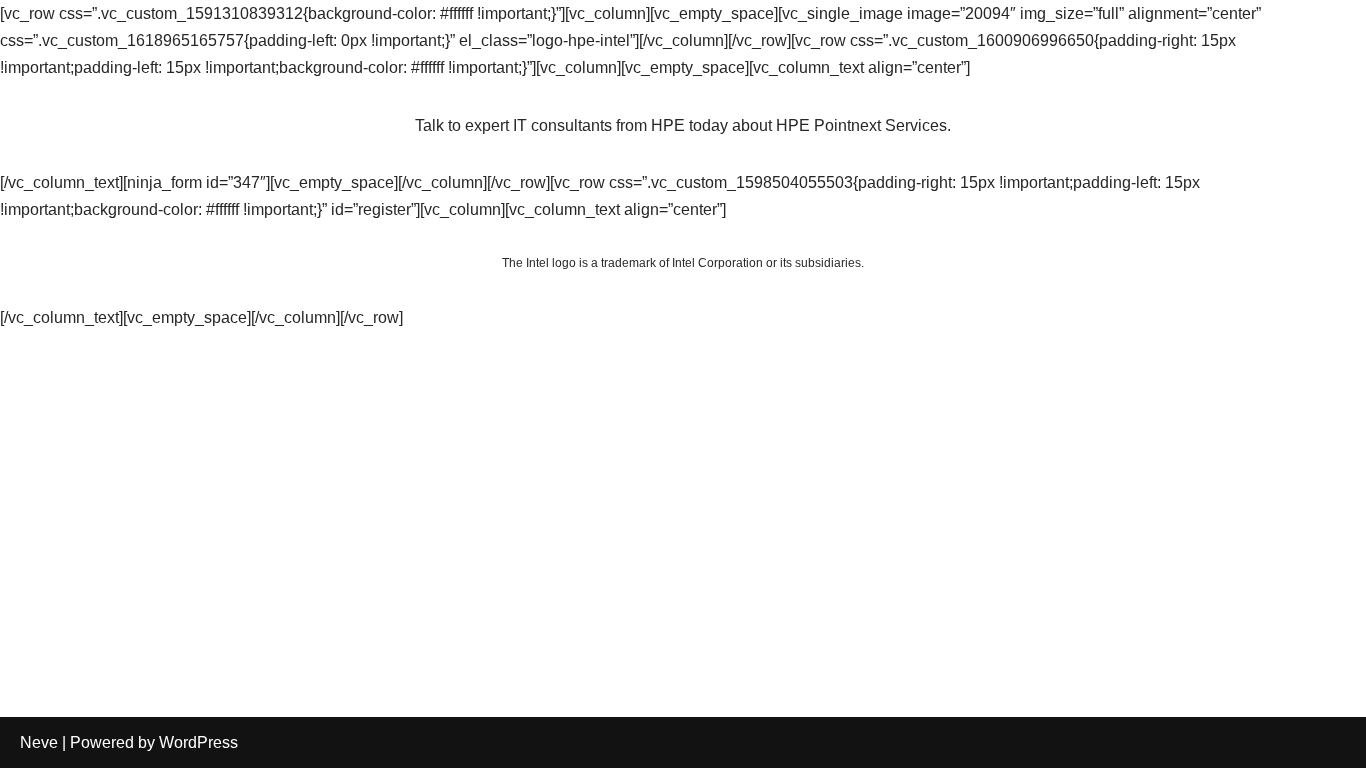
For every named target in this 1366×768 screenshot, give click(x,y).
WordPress (198, 742)
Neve (39, 742)
